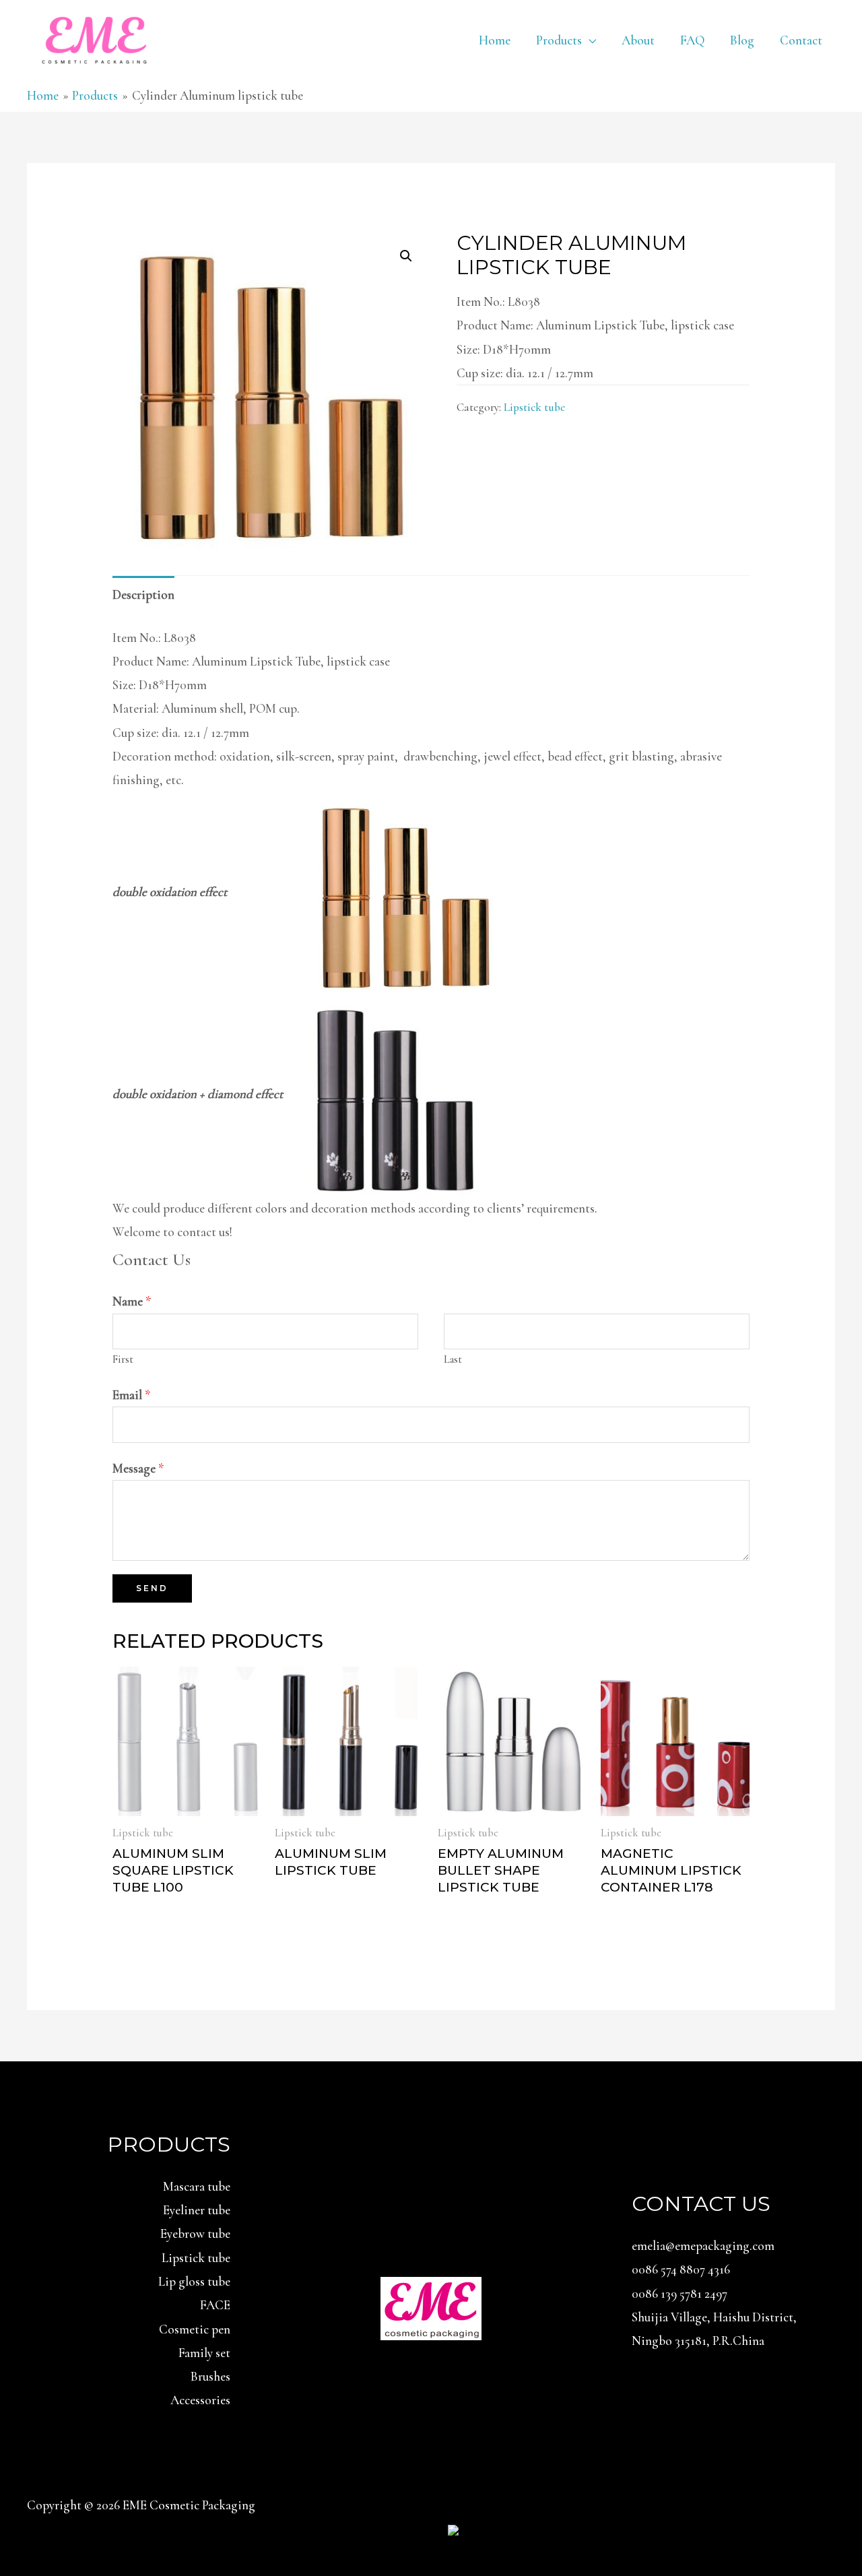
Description (143, 594)
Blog (742, 40)
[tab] (143, 594)
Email (132, 1395)
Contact (801, 40)
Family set (204, 2353)
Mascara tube (197, 2186)
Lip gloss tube (194, 2281)
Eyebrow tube (195, 2233)
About (638, 40)
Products (559, 40)
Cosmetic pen (195, 2329)
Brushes (210, 2376)
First (123, 1359)
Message (138, 1468)
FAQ (692, 40)
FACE (215, 2305)
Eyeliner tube (197, 2210)
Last (453, 1359)
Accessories (200, 2400)
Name (132, 1301)
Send (152, 1588)
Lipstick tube (534, 407)
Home (495, 40)
